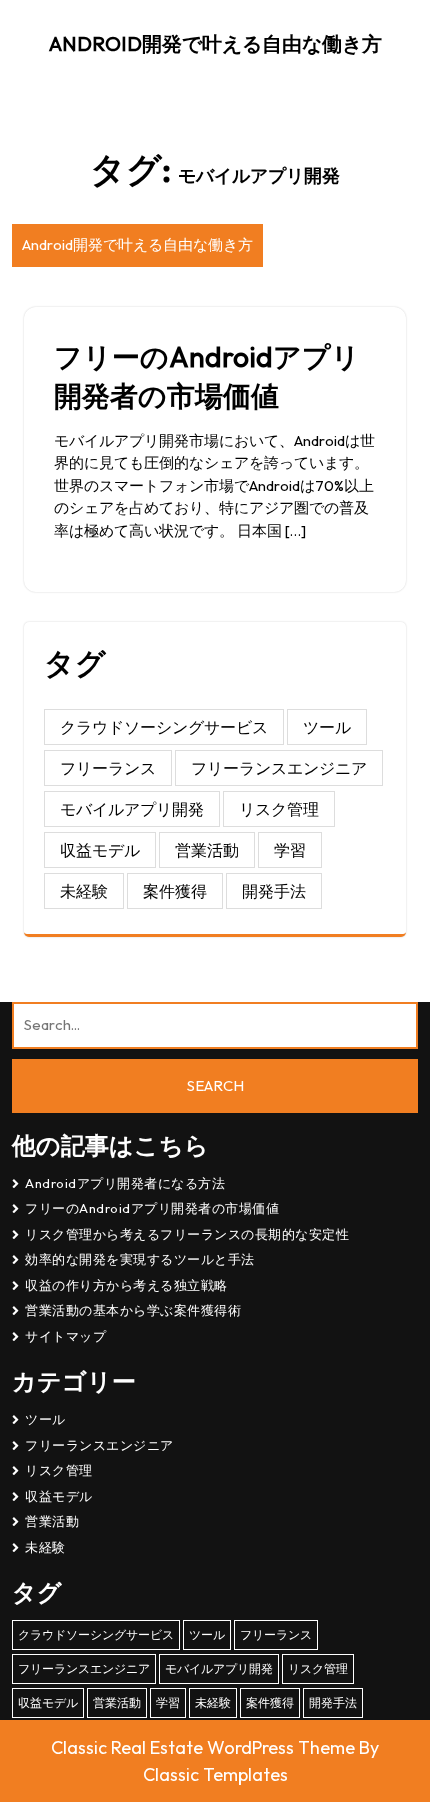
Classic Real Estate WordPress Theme (205, 1747)
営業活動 (207, 850)
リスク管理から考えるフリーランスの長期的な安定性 (187, 1234)
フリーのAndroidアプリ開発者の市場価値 (152, 1208)
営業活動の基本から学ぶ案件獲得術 (133, 1310)
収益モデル (100, 850)
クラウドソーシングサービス (164, 727)
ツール (327, 727)
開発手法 (274, 891)
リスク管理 (279, 809)
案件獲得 (175, 891)
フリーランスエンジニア (279, 768)
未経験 (84, 891)
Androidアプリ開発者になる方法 (125, 1183)
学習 (290, 850)
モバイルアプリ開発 (132, 809)
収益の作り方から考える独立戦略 (126, 1285)
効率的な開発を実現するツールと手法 (140, 1259)
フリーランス (108, 768)
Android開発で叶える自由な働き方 (215, 43)
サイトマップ (65, 1336)
